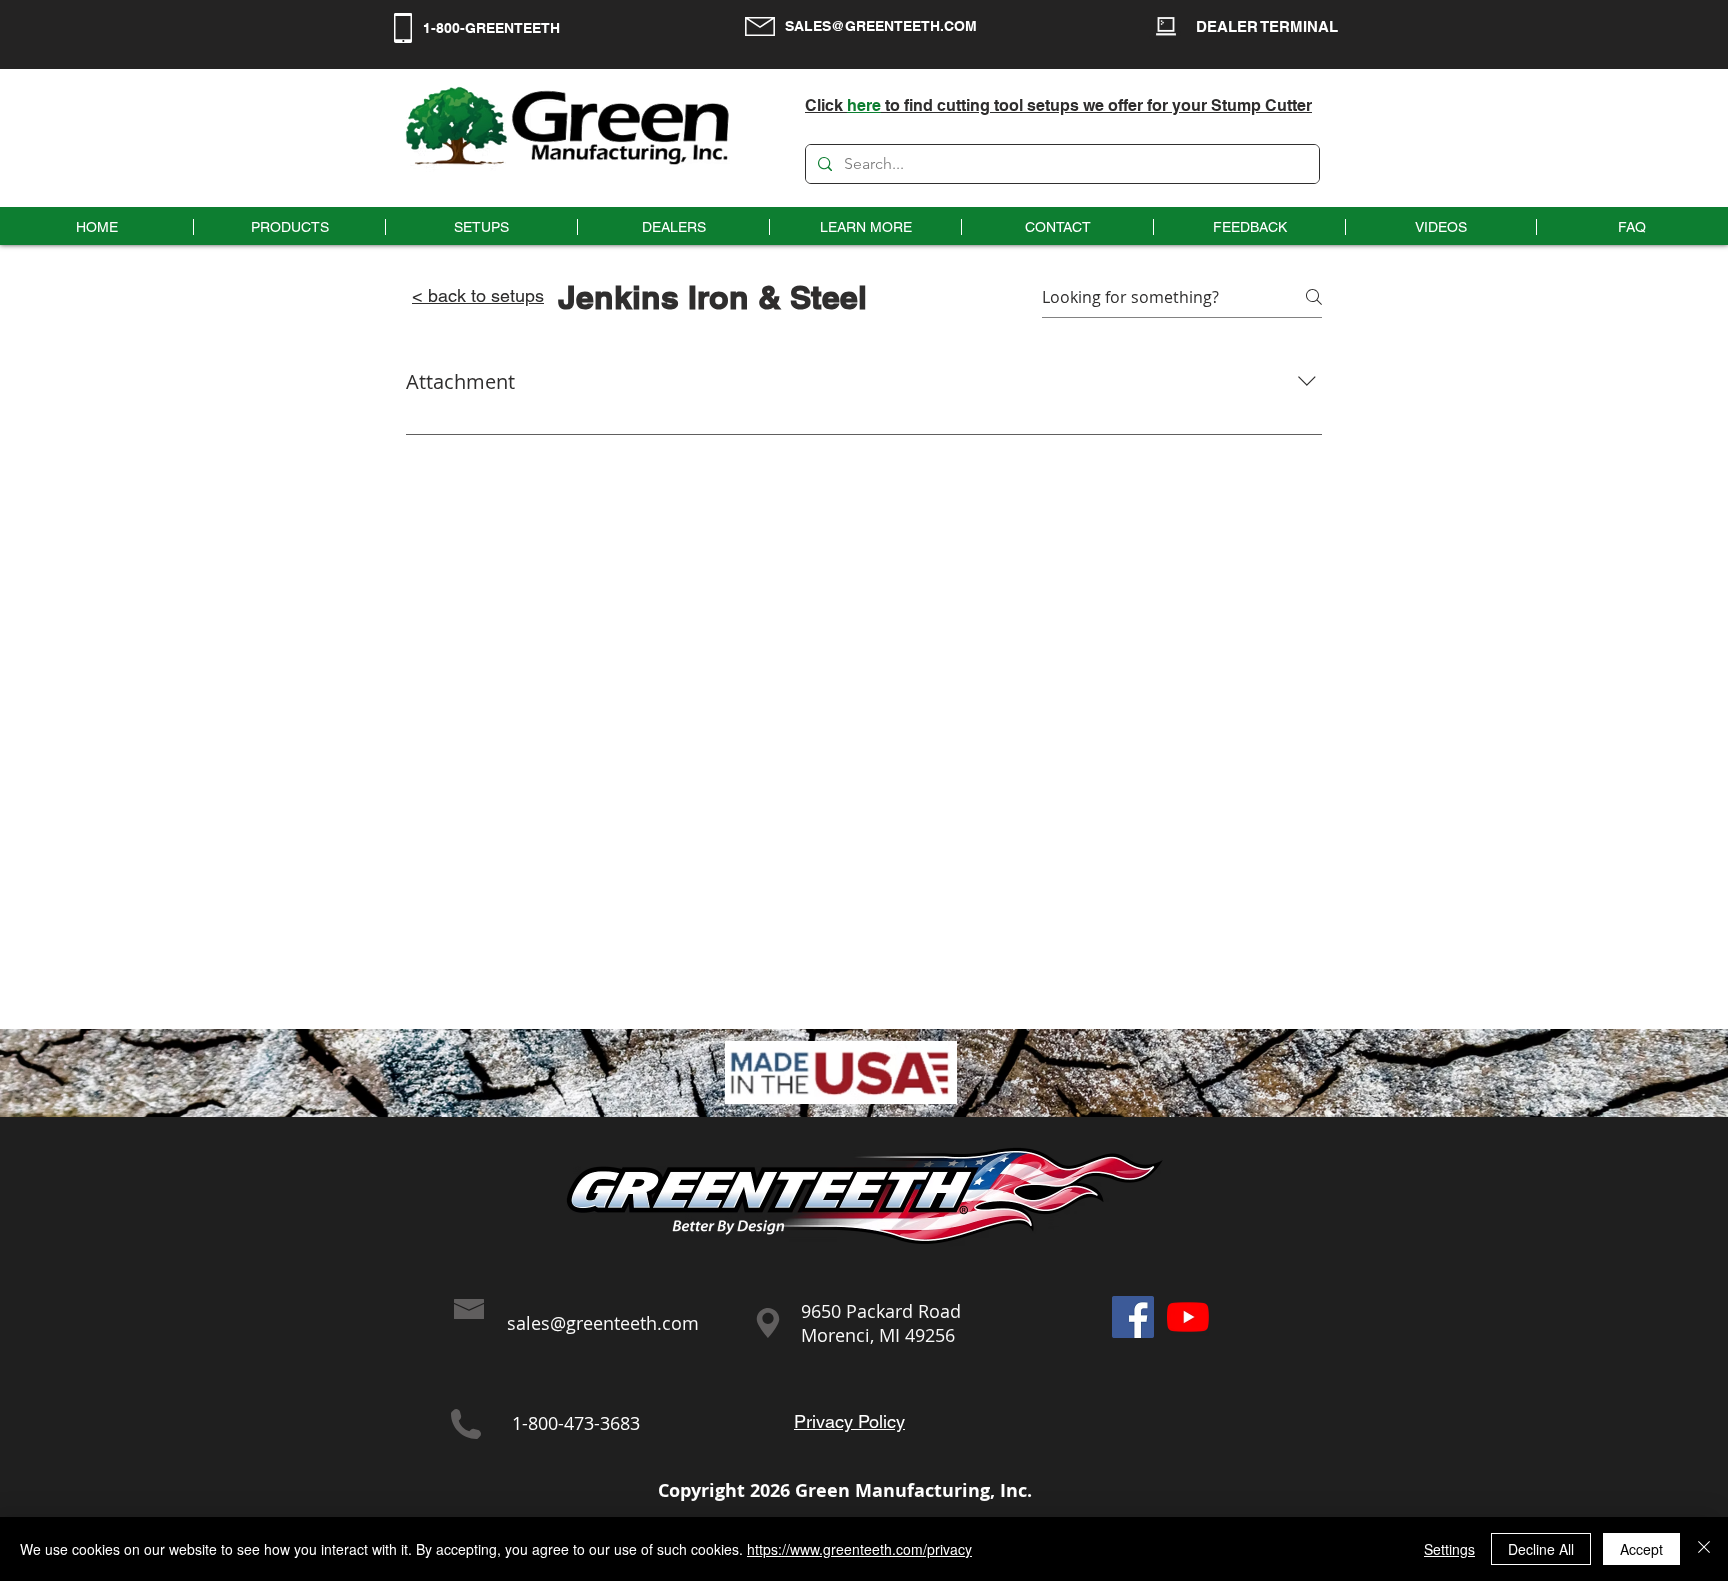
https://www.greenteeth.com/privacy (859, 1549)
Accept (1641, 1549)
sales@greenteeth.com (603, 1323)
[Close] (1704, 1549)
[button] (865, 227)
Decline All (1541, 1549)
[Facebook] (1133, 1317)
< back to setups (478, 295)
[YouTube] (1188, 1317)
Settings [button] (1449, 1549)
